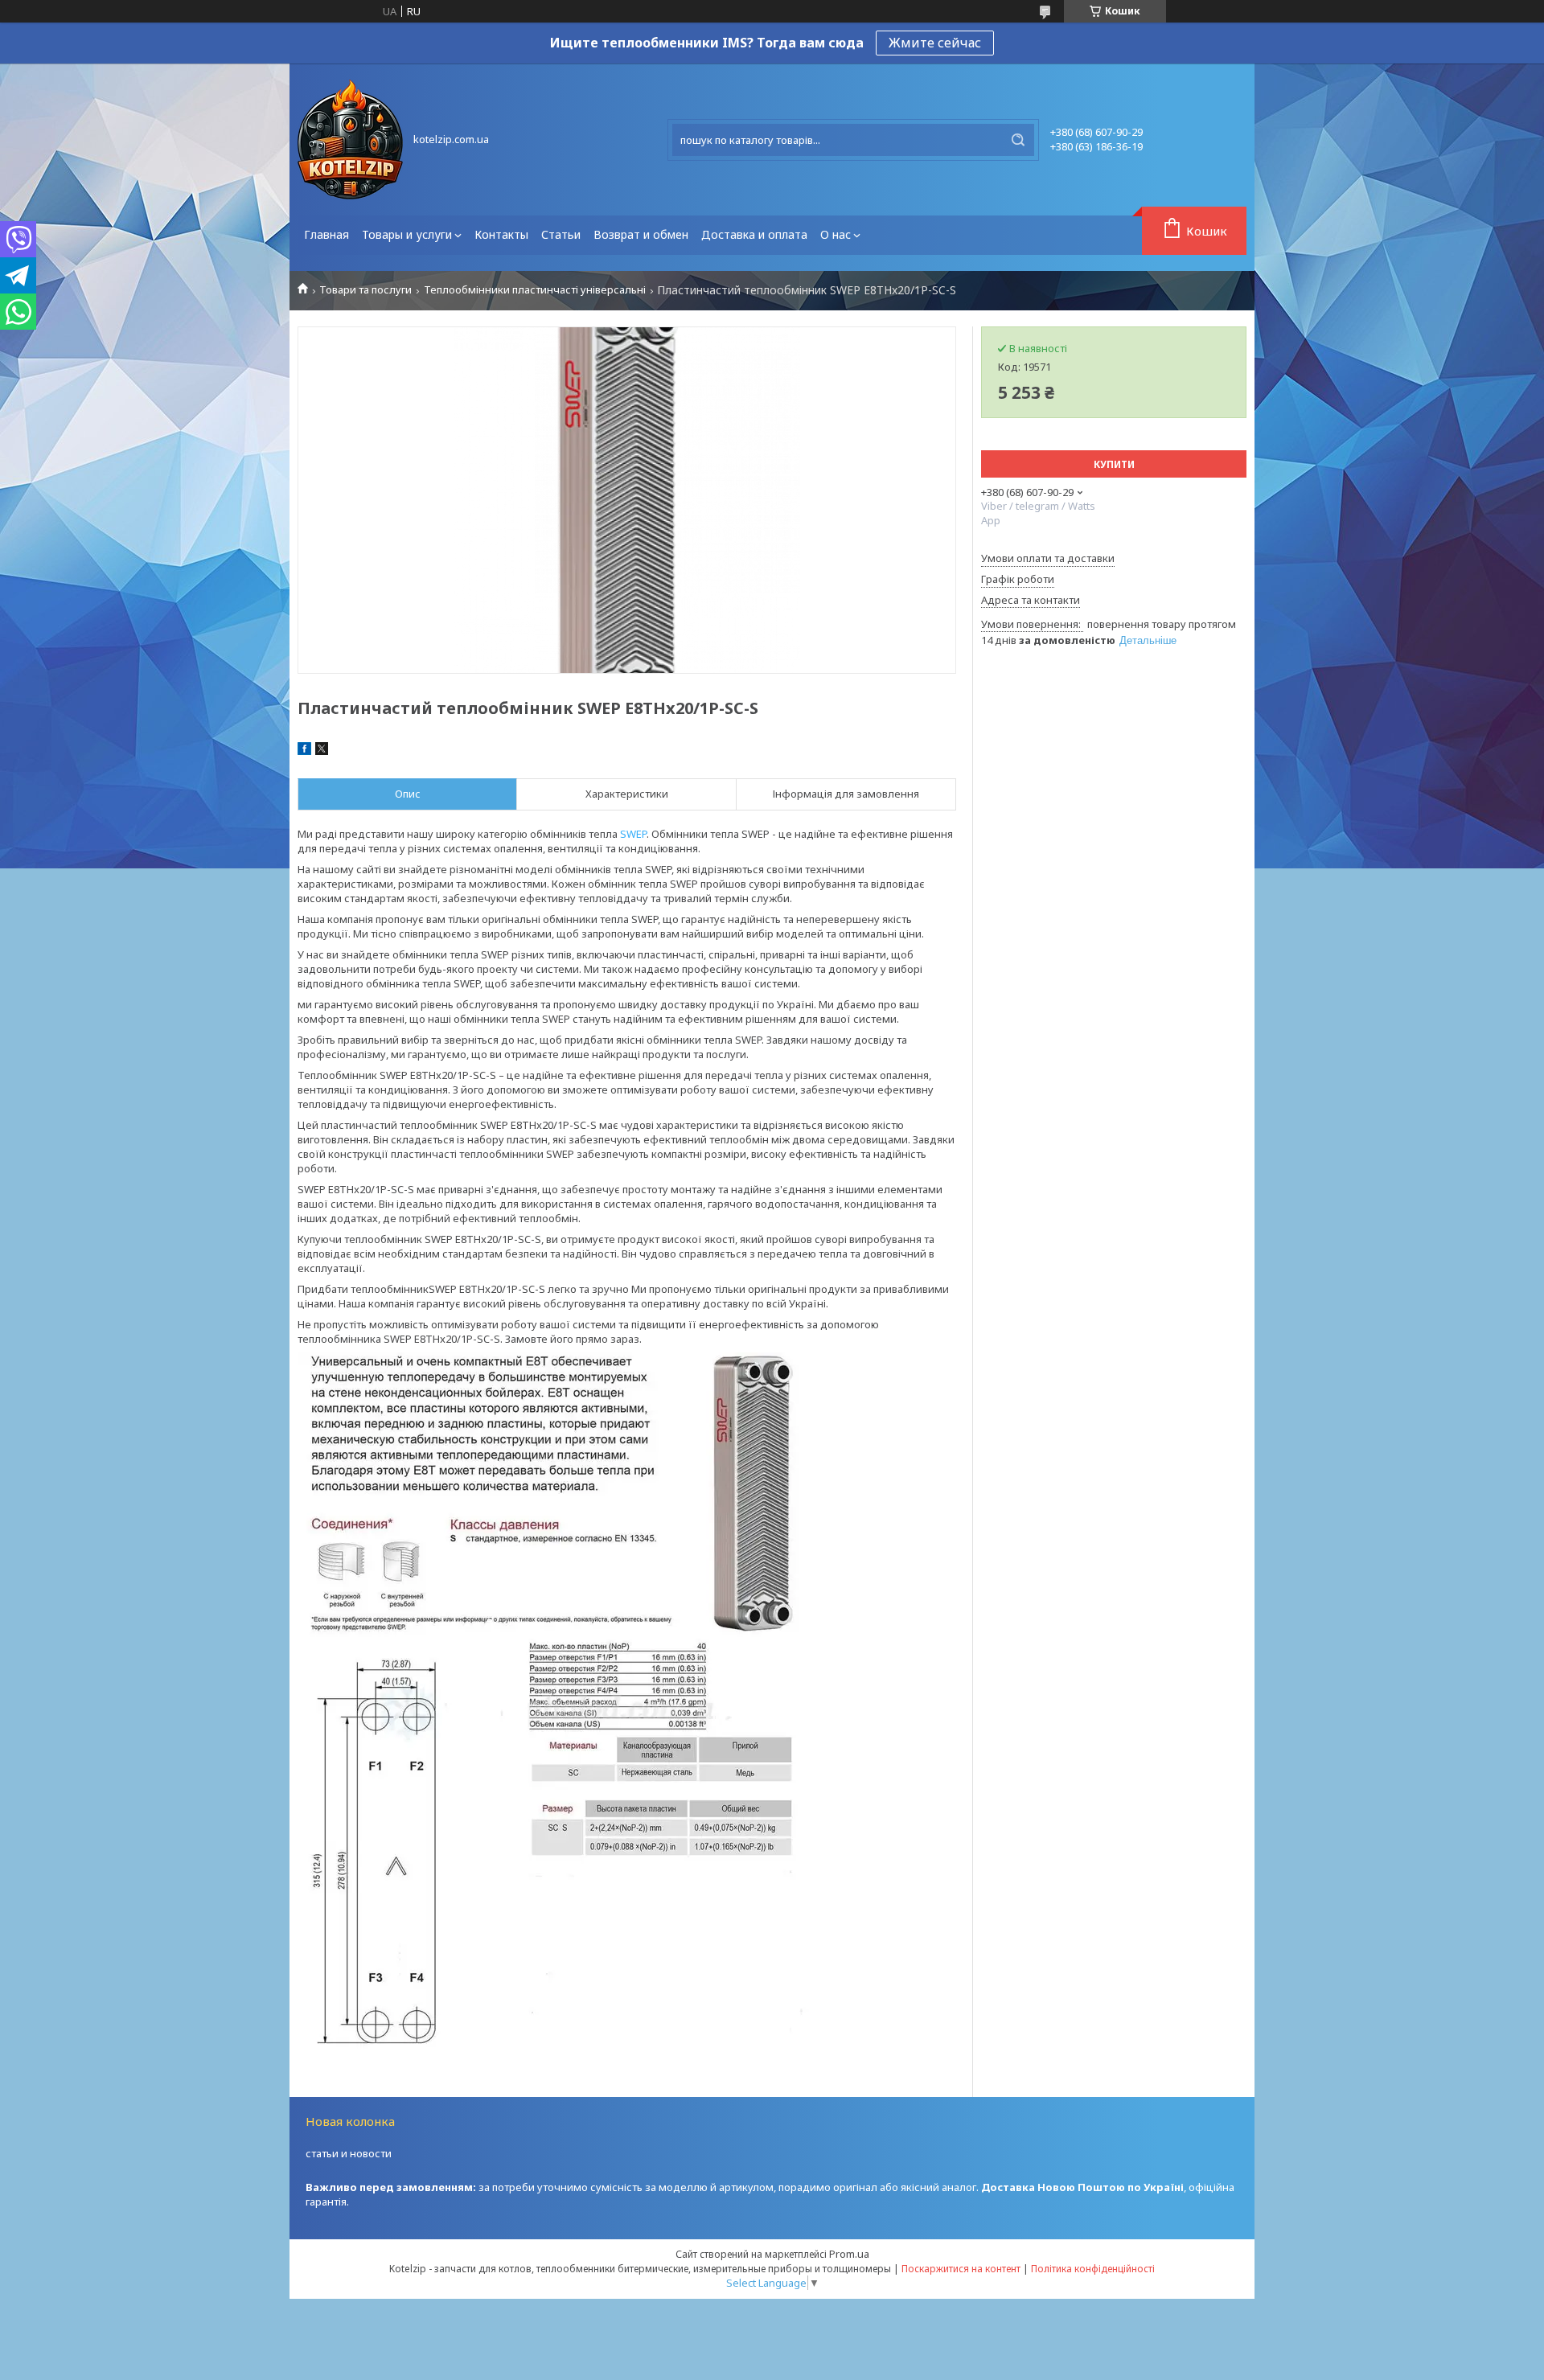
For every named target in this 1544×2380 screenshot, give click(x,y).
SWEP (633, 834)
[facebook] (304, 751)
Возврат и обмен (641, 234)
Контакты (501, 234)
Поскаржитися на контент (961, 2269)
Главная (326, 234)
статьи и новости (349, 2153)
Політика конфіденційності (1093, 2269)
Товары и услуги (407, 234)
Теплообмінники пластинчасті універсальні (535, 290)
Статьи (561, 234)
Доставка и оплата (754, 234)
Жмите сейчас (935, 43)
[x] (322, 751)
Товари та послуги (365, 290)
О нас (836, 234)
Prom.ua (849, 2254)
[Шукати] (1018, 140)
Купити (1114, 464)
